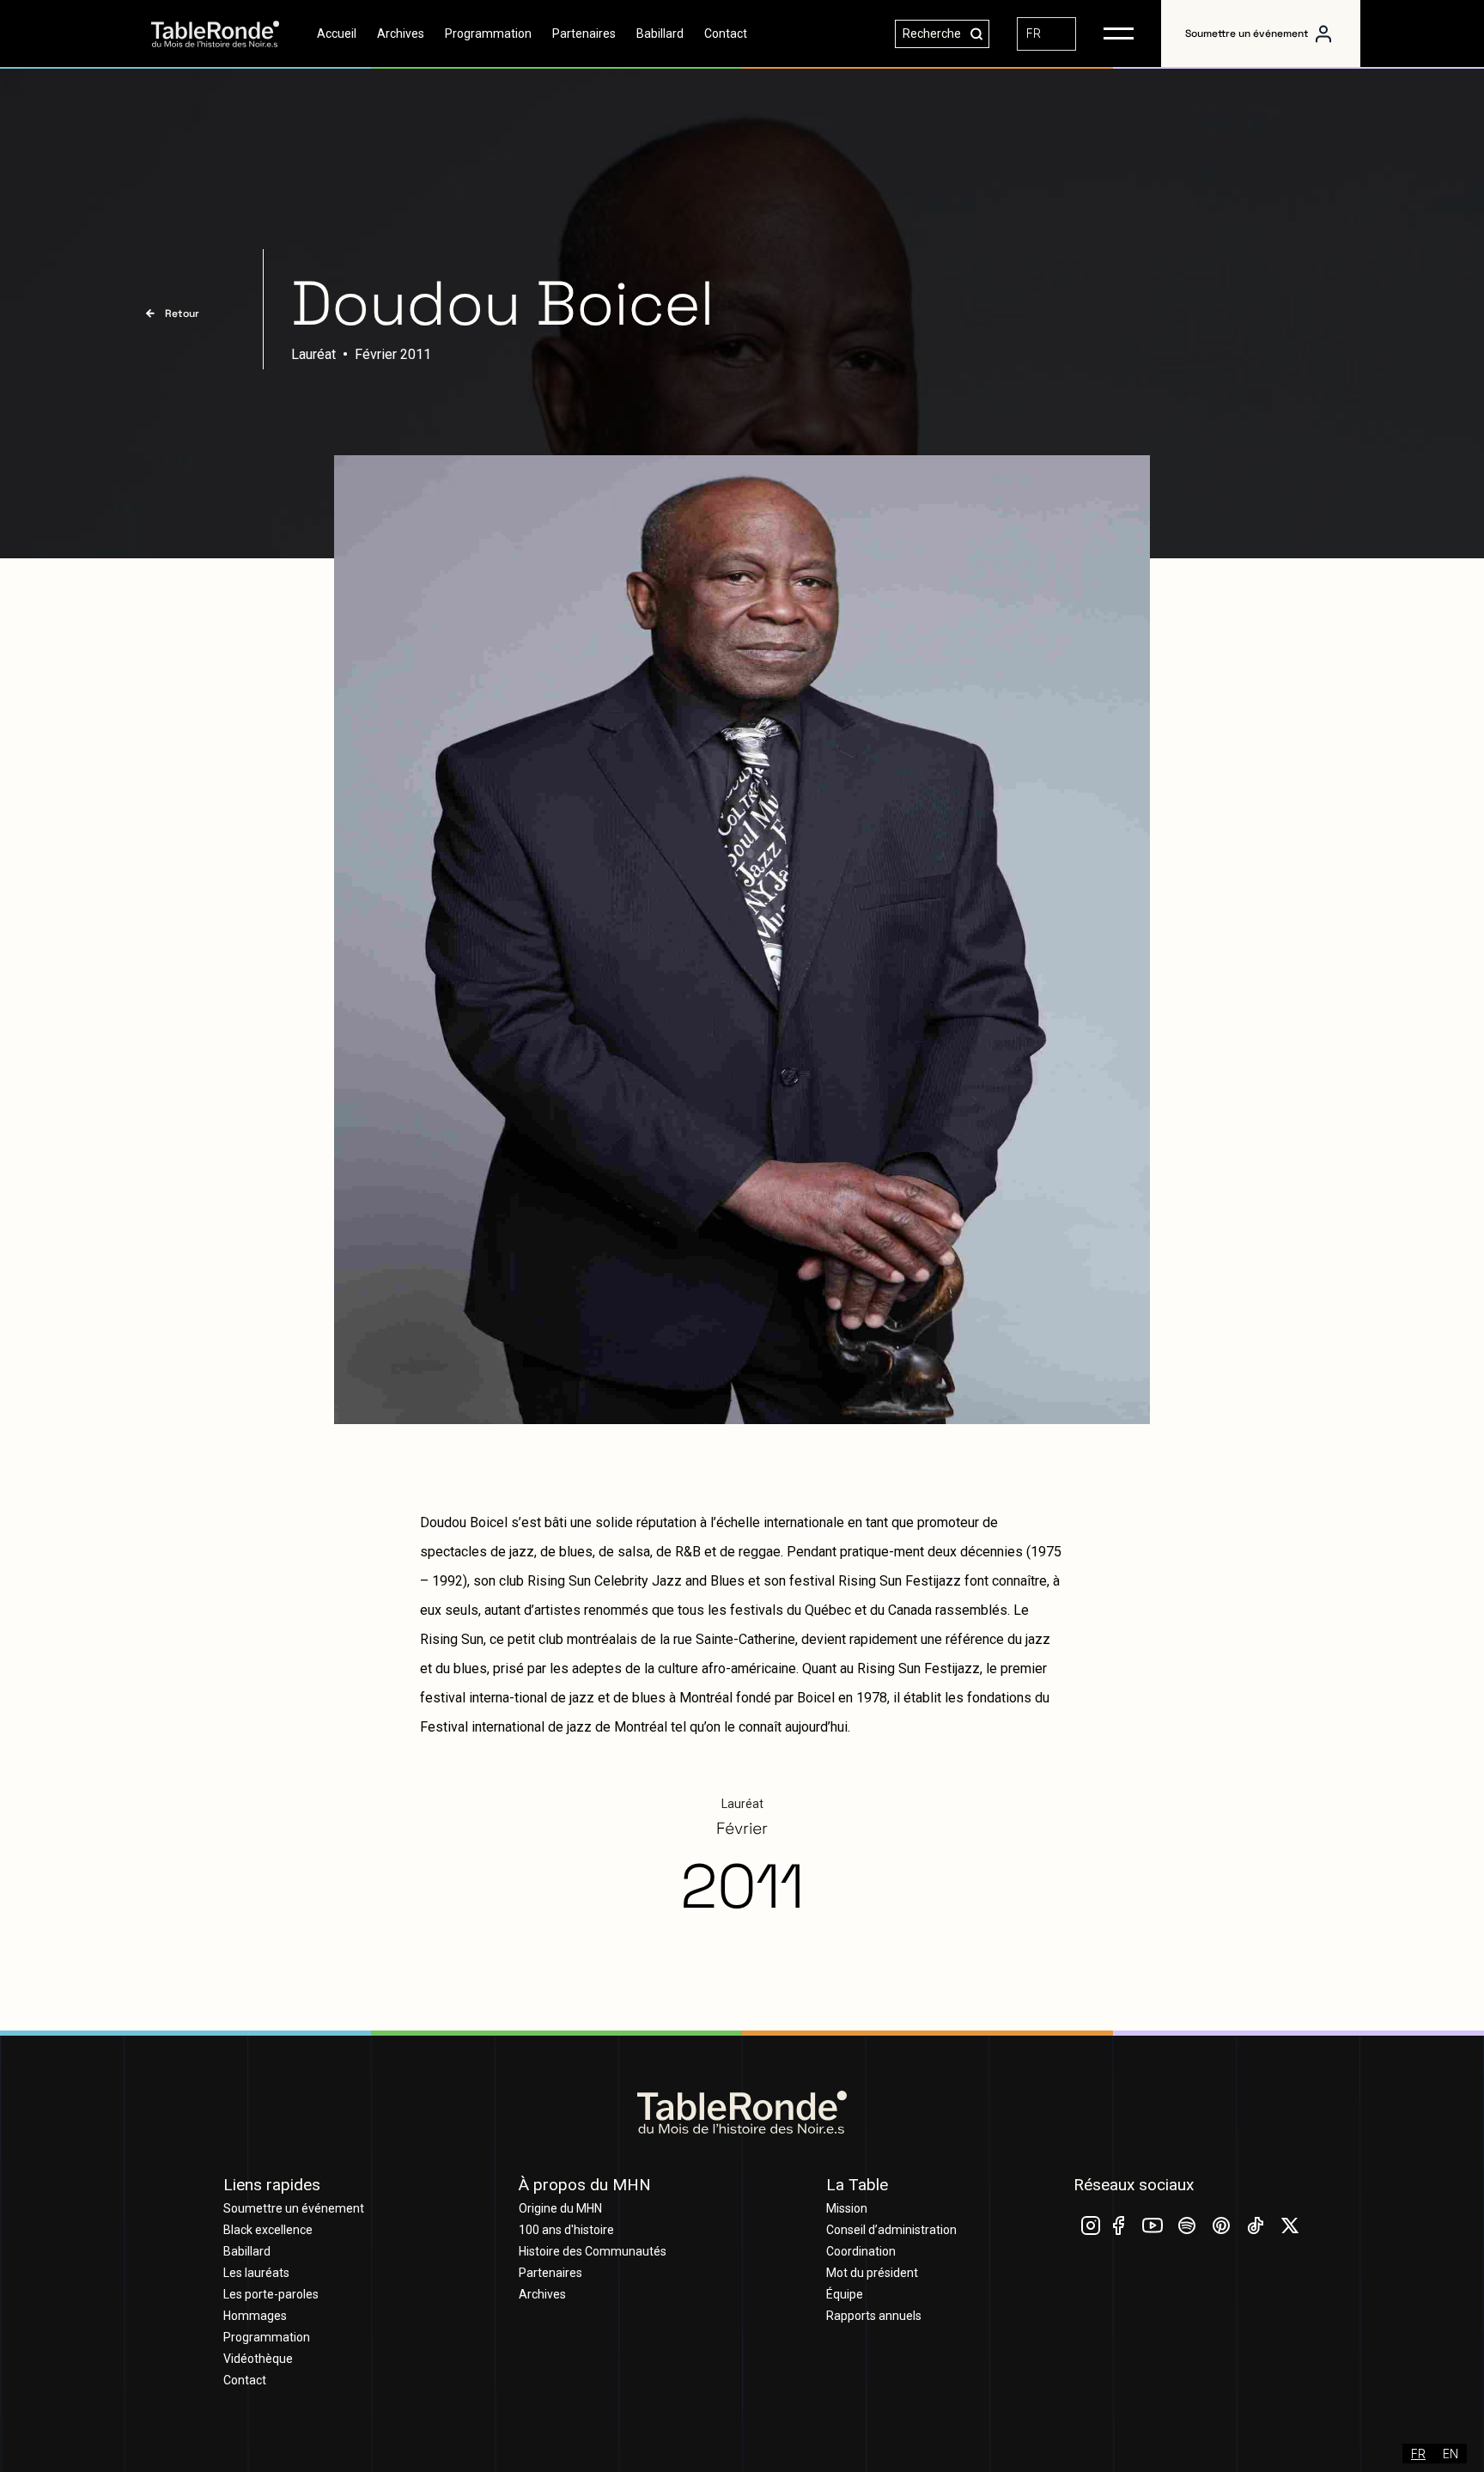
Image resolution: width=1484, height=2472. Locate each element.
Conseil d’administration (891, 2230)
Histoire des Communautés (593, 2251)
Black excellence (268, 2230)
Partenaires (584, 33)
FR (1034, 33)
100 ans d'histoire (566, 2230)
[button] (1119, 33)
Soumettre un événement (1247, 33)
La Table (857, 2185)
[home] (229, 34)
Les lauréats (256, 2273)
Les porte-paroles (271, 2294)
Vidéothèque (258, 2359)
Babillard (660, 33)
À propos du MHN (585, 2185)
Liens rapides (272, 2185)
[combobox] (1046, 34)
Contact (726, 33)
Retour (182, 314)
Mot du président (872, 2273)
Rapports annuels (874, 2316)
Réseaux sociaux (1134, 2185)
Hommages (255, 2316)
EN (1451, 2454)
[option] (1451, 2454)
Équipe (845, 2294)
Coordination (861, 2251)
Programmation (488, 33)
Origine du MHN (560, 2208)
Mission (847, 2208)
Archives (401, 33)
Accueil (337, 33)
